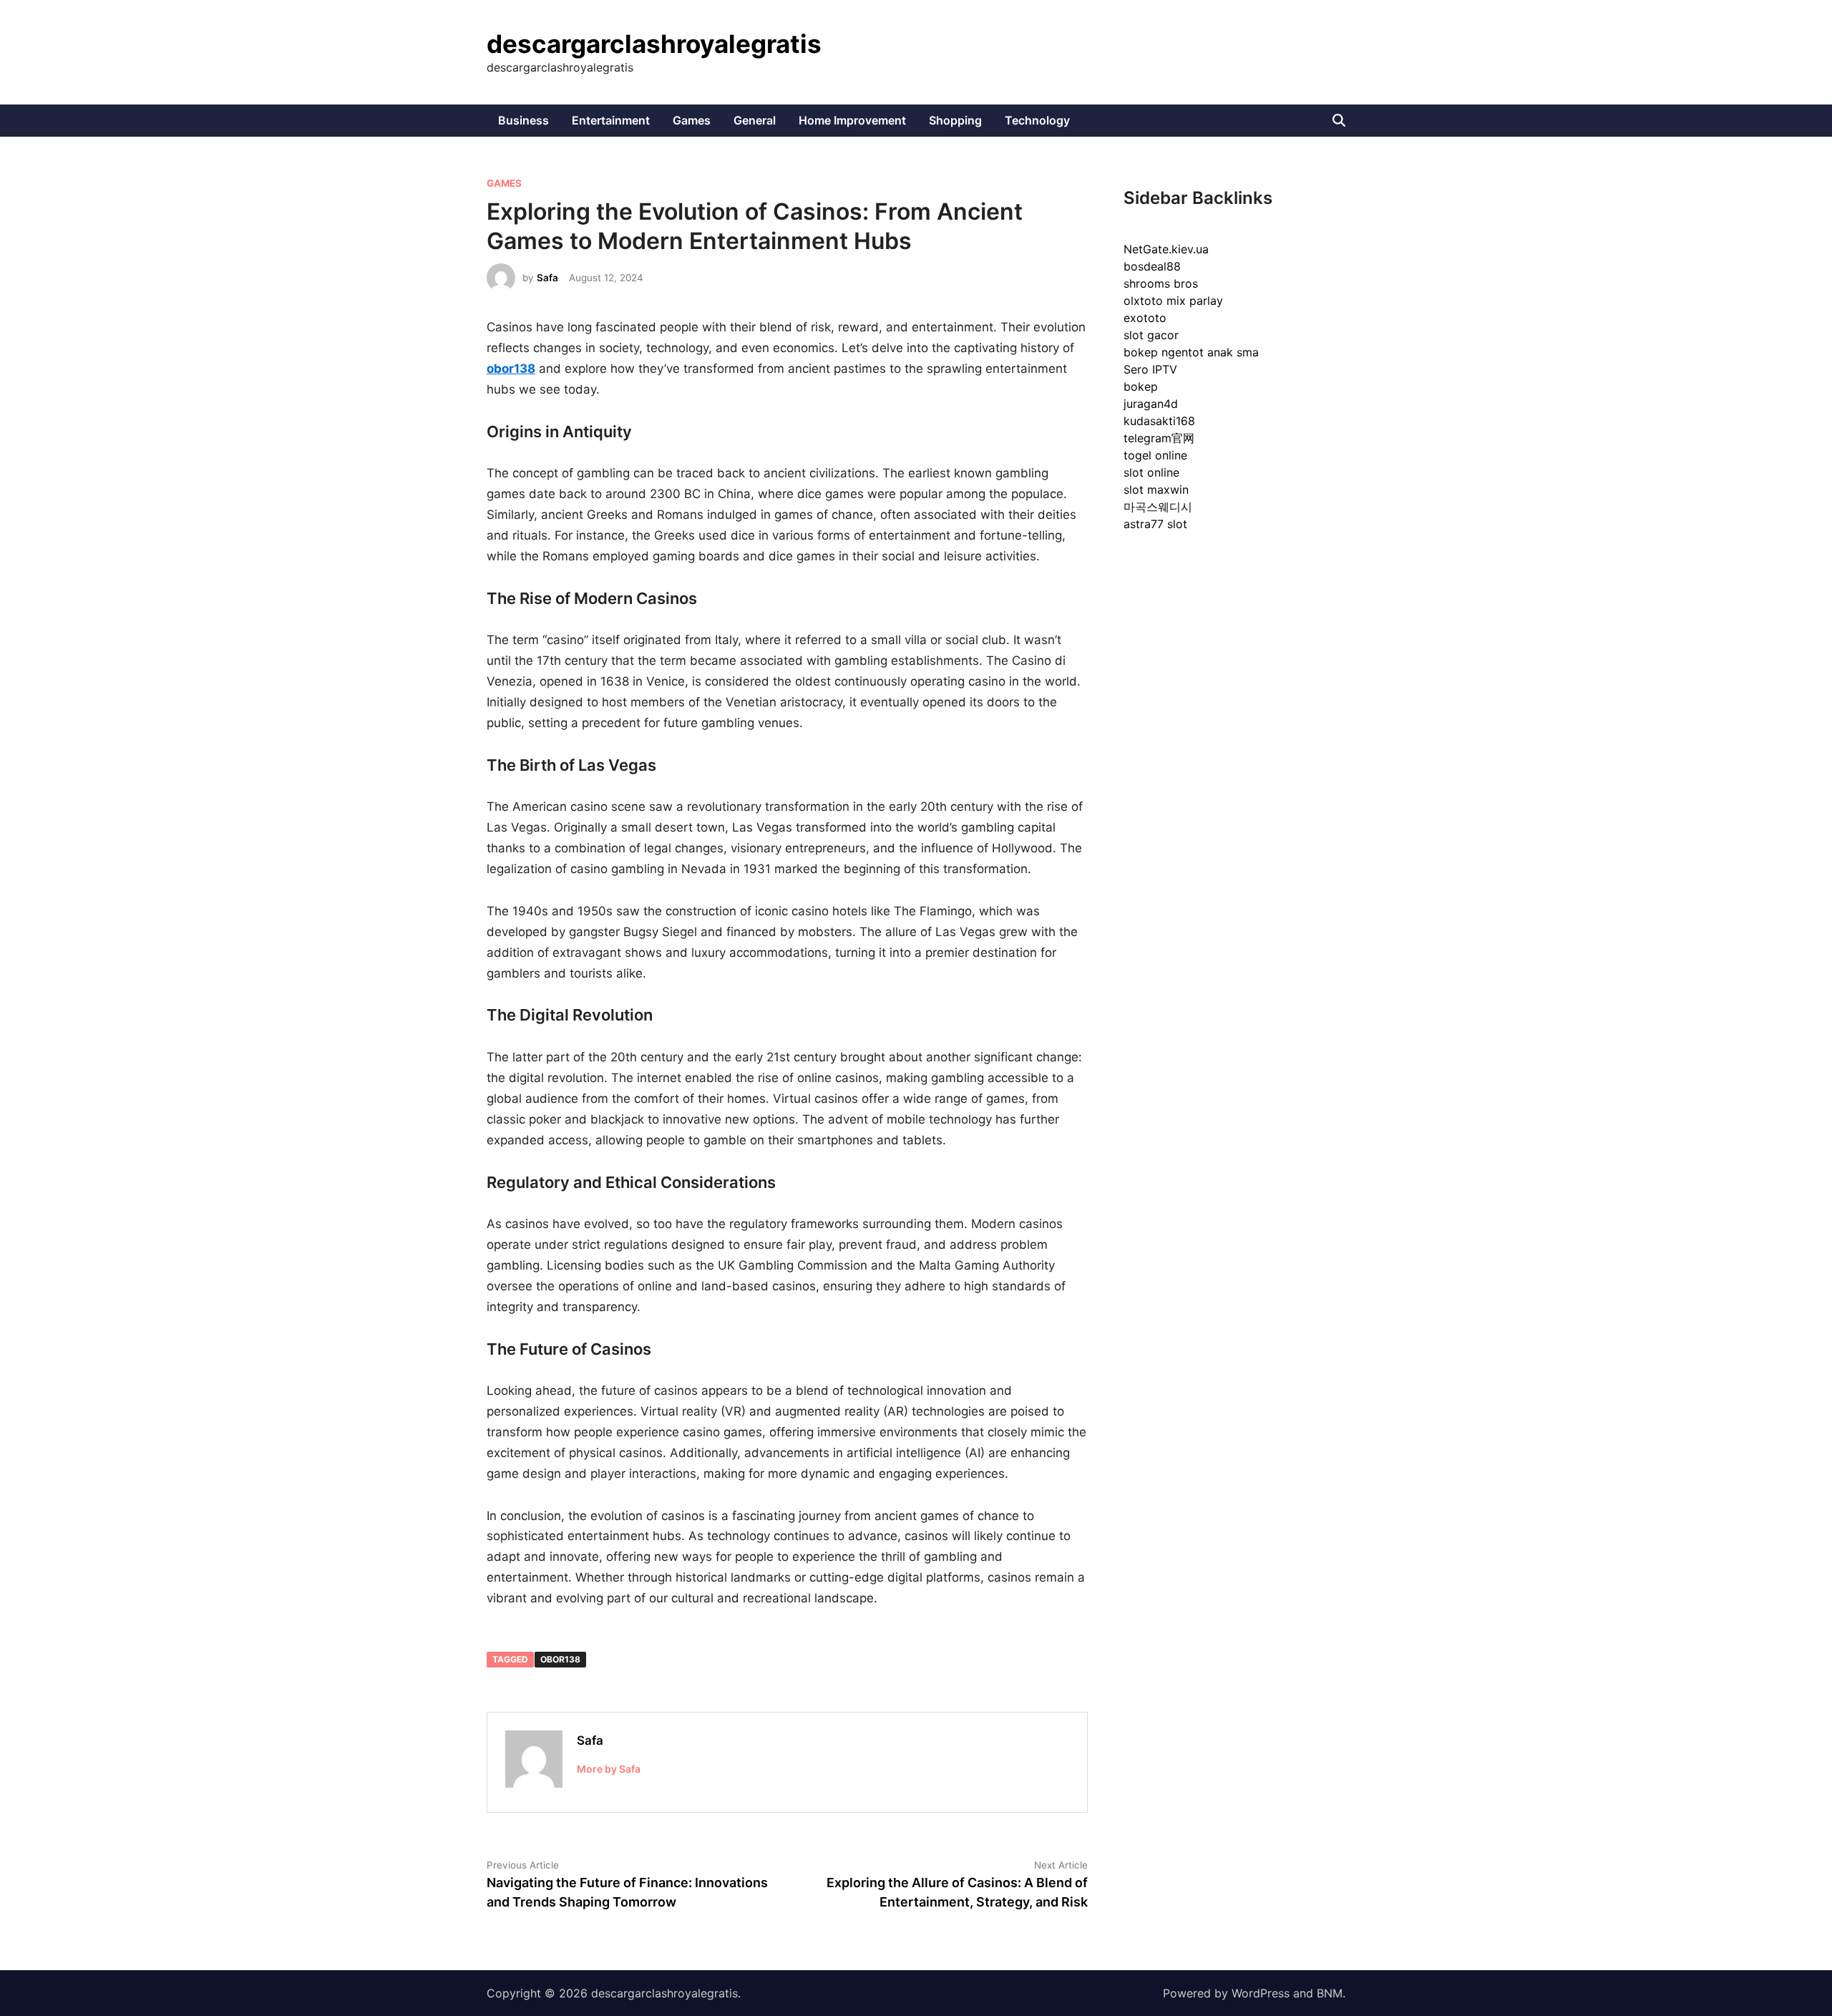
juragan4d (1151, 404)
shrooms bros (1161, 283)
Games (692, 120)
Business (523, 120)
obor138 (560, 1659)
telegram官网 (1159, 438)
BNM (1330, 1993)
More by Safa (609, 1769)
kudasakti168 (1159, 421)
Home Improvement (852, 120)
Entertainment (611, 120)
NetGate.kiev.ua (1166, 249)
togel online (1155, 455)
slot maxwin (1156, 490)
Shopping (955, 120)
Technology (1037, 120)
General (755, 120)
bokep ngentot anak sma (1191, 352)
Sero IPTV (1150, 369)
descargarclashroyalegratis (654, 44)
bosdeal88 (1152, 266)
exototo (1145, 318)
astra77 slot (1155, 524)
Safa (547, 278)
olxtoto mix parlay (1173, 301)
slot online (1151, 472)
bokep (1141, 386)
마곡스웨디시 (1158, 507)
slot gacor (1151, 335)
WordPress (1261, 1993)
